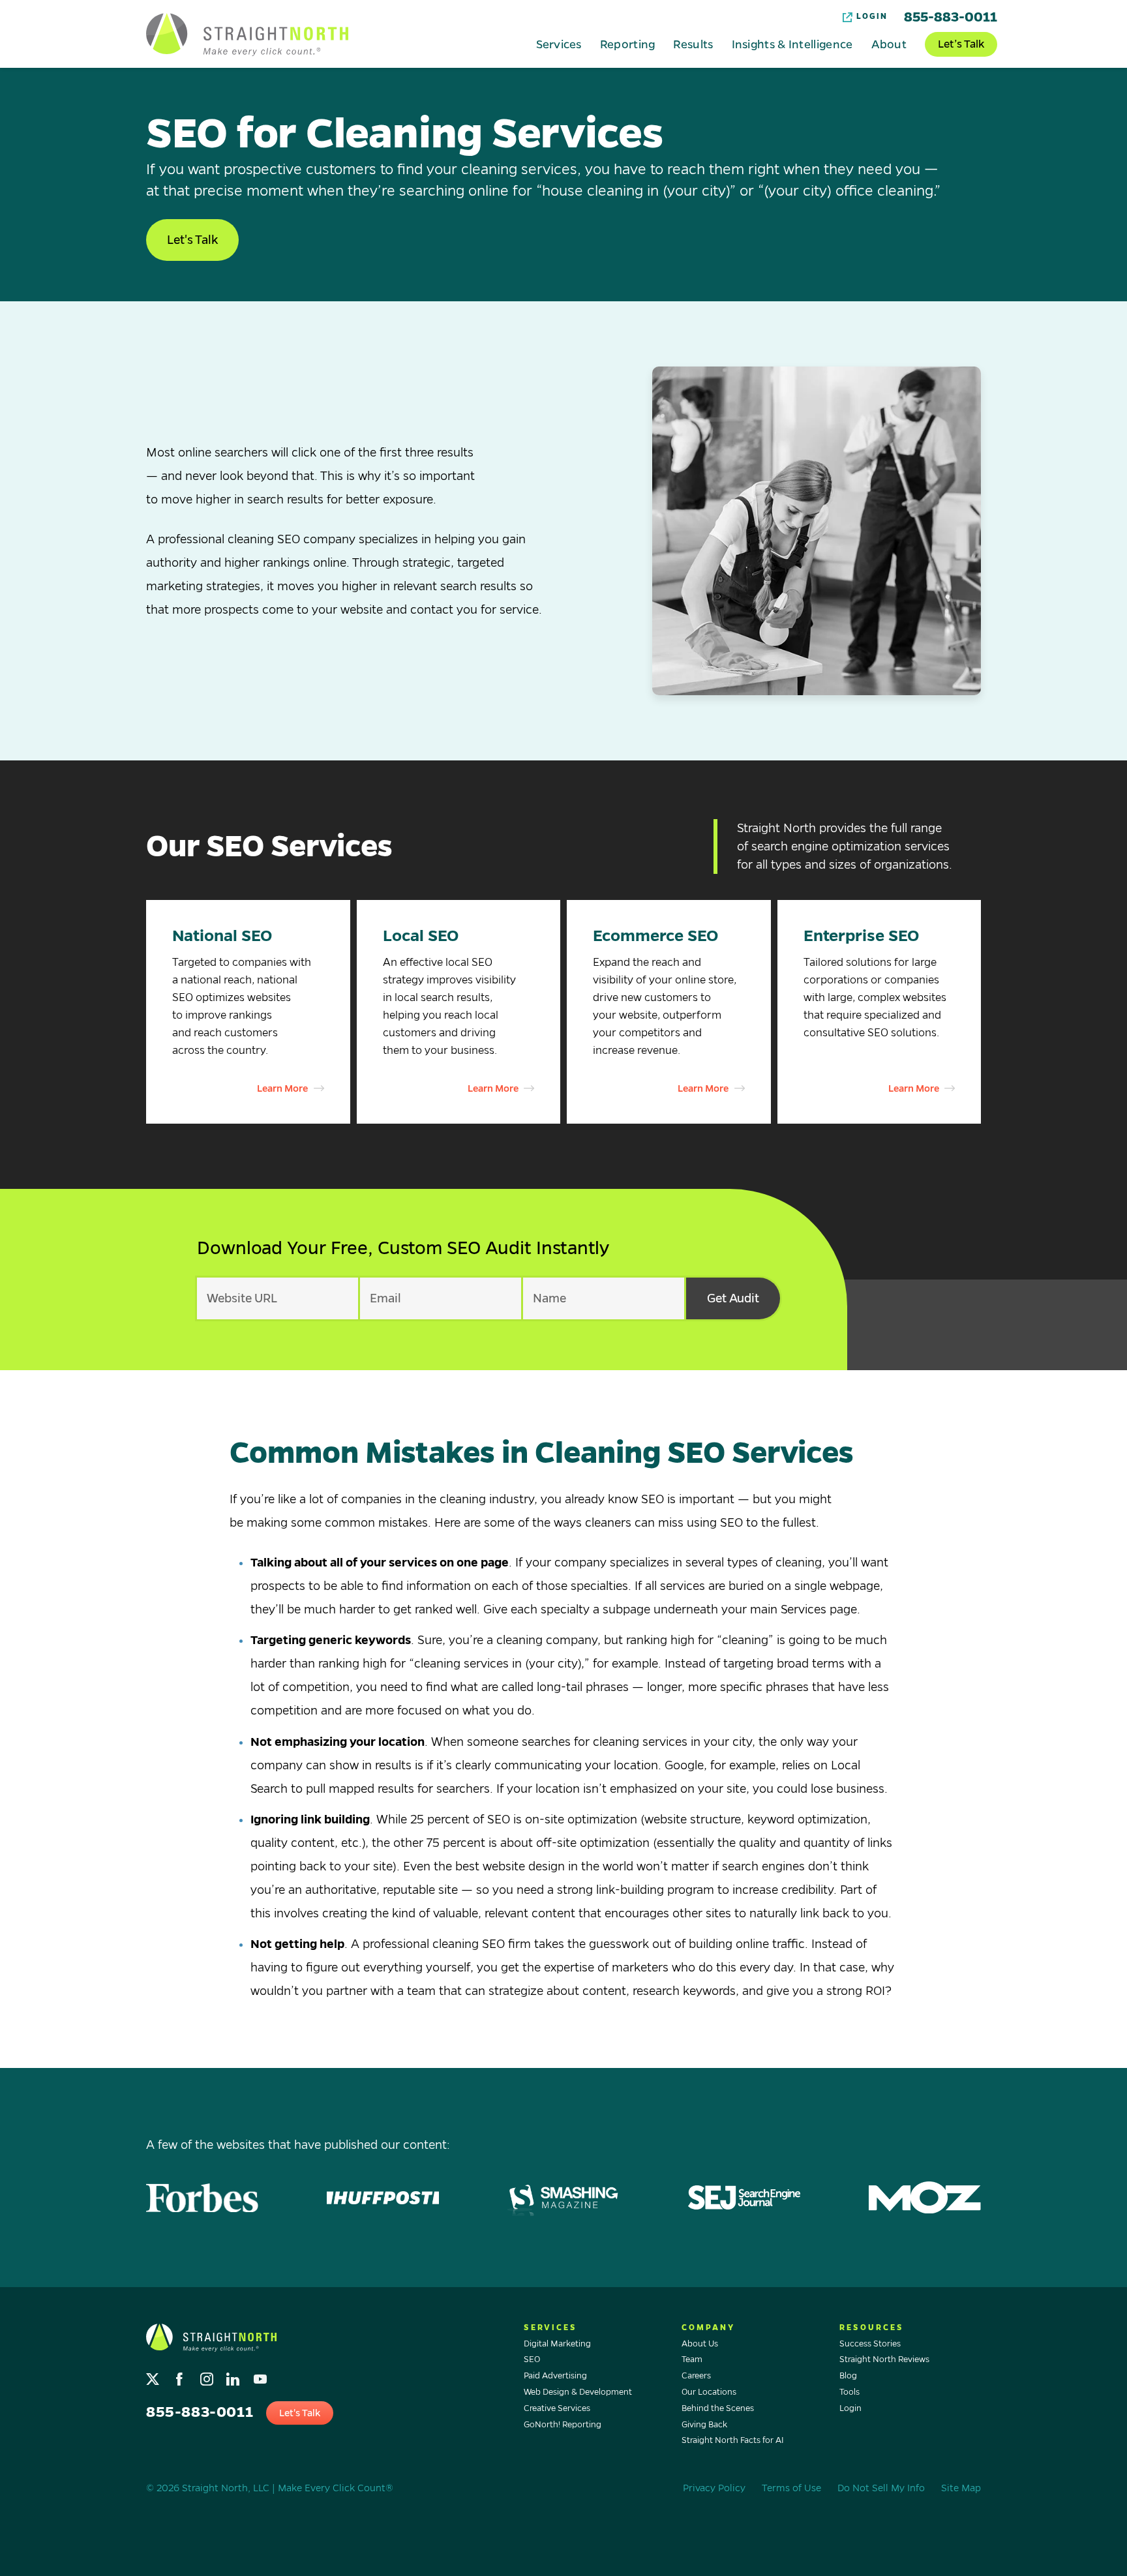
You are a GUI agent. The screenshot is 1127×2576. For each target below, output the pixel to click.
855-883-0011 (951, 17)
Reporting (628, 44)
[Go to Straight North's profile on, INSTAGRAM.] (208, 2376)
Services (559, 44)
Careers (696, 2376)
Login (872, 17)
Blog (848, 2376)
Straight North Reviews (884, 2359)
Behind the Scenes (718, 2408)
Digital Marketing (557, 2344)
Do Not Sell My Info (881, 2488)
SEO (532, 2359)
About (889, 44)
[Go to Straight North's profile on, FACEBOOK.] (181, 2376)
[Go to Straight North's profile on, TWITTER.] (154, 2376)
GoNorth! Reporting (563, 2425)
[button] (248, 1012)
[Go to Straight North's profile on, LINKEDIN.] (234, 2376)
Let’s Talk (961, 44)
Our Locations (709, 2392)
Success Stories (870, 2344)
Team (692, 2359)
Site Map (961, 2488)
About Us (700, 2344)
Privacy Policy (714, 2488)
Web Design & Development (578, 2392)
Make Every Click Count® (336, 2488)
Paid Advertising (555, 2376)
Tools (849, 2392)
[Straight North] (247, 35)
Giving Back (704, 2425)
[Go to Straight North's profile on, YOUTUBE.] (261, 2376)
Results (693, 44)
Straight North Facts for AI (733, 2440)
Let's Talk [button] (192, 240)
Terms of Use (791, 2488)
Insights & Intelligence (792, 44)
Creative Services (557, 2408)
